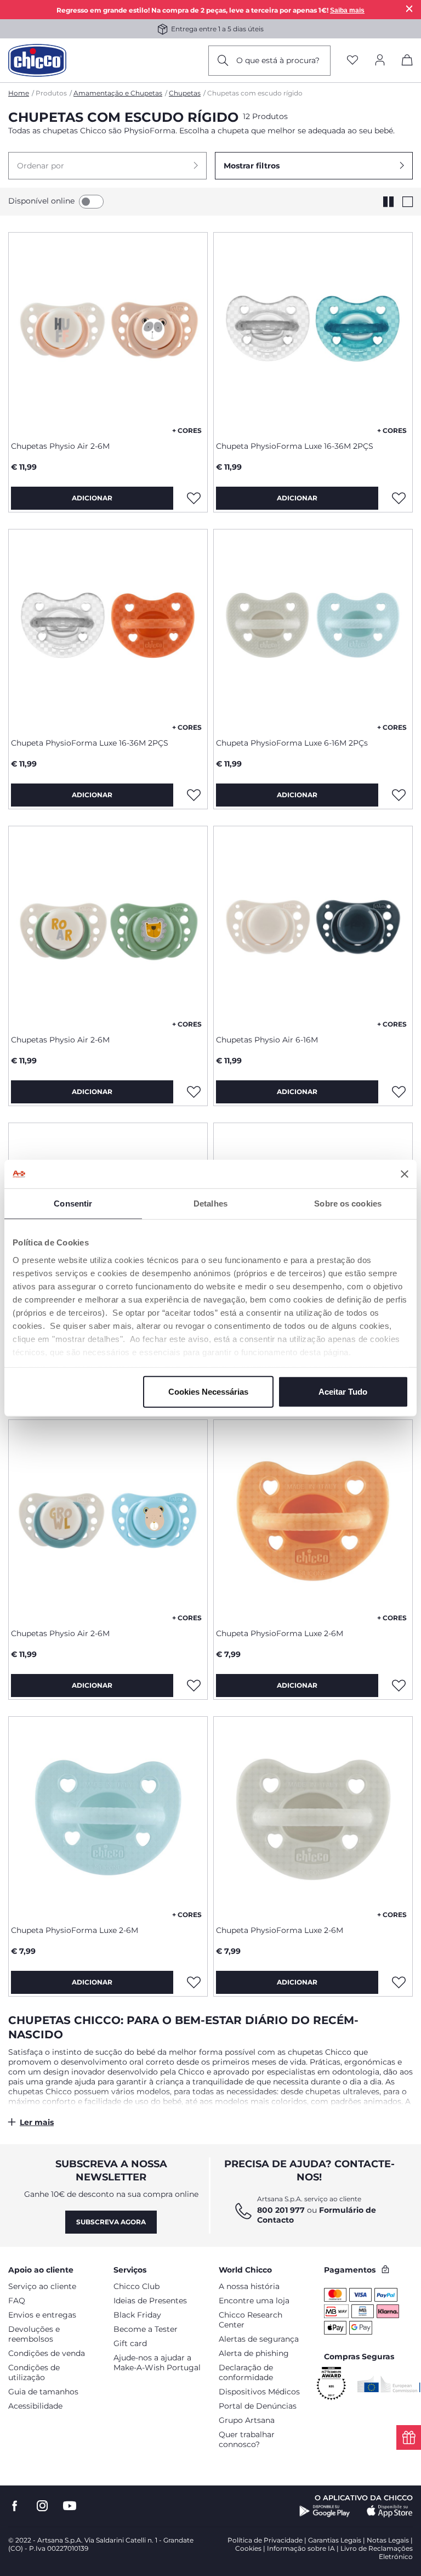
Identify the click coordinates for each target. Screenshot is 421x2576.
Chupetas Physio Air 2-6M (60, 446)
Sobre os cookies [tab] (348, 1204)
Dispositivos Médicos (259, 2392)
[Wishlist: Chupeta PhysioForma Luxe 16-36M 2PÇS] (399, 498)
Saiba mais (347, 10)
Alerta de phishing (254, 2353)
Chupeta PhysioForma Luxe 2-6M (280, 1633)
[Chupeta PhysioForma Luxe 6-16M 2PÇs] (313, 629)
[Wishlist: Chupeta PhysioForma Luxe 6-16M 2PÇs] (399, 795)
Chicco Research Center (251, 2320)
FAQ (17, 2301)
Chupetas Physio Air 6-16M (267, 1040)
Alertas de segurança (259, 2339)
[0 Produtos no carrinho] (407, 62)
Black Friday (137, 2315)
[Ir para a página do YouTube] (70, 2506)
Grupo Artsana (247, 2420)
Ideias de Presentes (150, 2301)
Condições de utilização (34, 2372)
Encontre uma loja (254, 2301)
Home (19, 93)
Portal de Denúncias (258, 2406)
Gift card (130, 2343)
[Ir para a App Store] (390, 2511)
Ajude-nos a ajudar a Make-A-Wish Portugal (157, 2363)
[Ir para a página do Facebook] (15, 2506)
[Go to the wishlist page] (352, 61)
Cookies (248, 2548)
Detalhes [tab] (210, 1204)
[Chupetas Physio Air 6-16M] (313, 926)
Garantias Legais (335, 2540)
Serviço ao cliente (42, 2286)
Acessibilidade (35, 2406)
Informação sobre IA (301, 2548)
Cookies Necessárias (208, 1392)
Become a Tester (146, 2329)
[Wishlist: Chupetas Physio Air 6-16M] (399, 1092)
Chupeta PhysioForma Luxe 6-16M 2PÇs (292, 743)
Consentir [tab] (73, 1204)
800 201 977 (281, 2210)
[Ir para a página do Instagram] (42, 2506)
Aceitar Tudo (343, 1392)
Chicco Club (136, 2286)
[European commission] (389, 2384)
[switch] (91, 202)
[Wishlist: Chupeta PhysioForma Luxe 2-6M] (399, 1686)
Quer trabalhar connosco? (247, 2439)
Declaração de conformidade (246, 2372)
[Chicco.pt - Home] (37, 60)
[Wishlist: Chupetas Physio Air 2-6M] (194, 498)
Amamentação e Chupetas (118, 93)
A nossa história (249, 2286)
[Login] (380, 61)
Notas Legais (388, 2540)
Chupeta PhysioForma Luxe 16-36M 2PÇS (295, 446)
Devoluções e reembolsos (34, 2334)
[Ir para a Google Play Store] (325, 2511)
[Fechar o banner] (405, 1174)
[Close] (409, 9)
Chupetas (185, 93)
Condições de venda (47, 2353)
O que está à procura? (278, 60)
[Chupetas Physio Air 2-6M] (108, 332)
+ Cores (187, 430)
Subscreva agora (111, 2222)
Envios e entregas (42, 2315)
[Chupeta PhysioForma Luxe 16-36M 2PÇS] (313, 332)
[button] (107, 166)
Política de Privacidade (265, 2540)
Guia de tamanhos (43, 2392)
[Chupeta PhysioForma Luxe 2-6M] (313, 1520)
